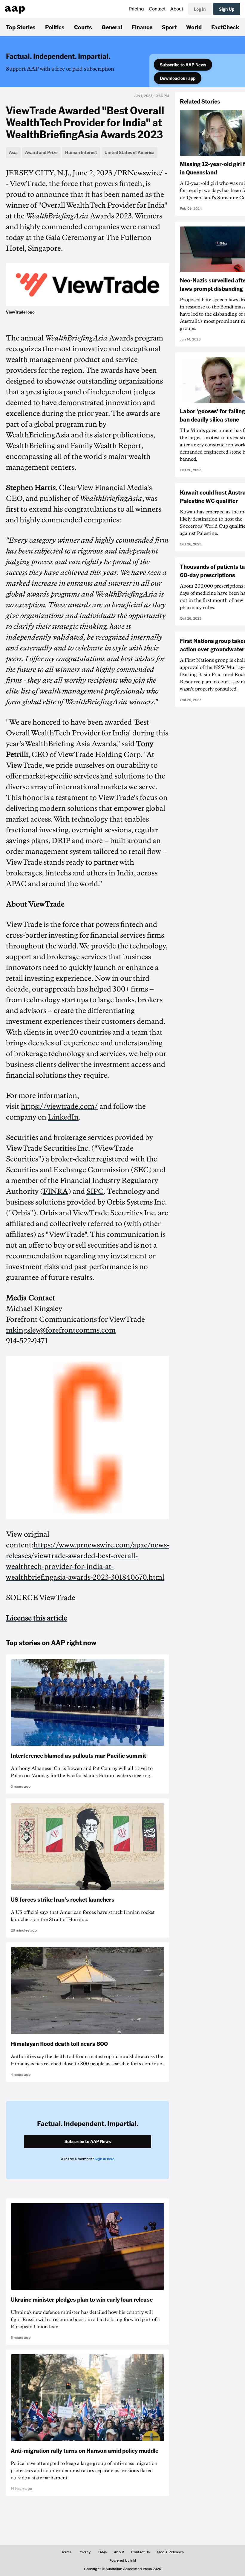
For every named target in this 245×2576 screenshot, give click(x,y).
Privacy (85, 2552)
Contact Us (140, 2552)
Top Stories (21, 27)
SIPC (95, 1191)
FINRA (56, 1191)
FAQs (102, 2552)
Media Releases (170, 2552)
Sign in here (105, 2159)
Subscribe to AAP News (183, 65)
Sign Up (227, 9)
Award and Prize (41, 152)
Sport (169, 27)
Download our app (178, 78)
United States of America (130, 152)
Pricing (137, 9)
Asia (13, 152)
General (112, 27)
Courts (83, 27)
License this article (37, 1618)
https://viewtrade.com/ (59, 1106)
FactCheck (225, 27)
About (177, 9)
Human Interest (81, 152)
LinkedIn (63, 1117)
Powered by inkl (123, 2560)
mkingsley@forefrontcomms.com (61, 1330)
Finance (142, 27)
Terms (66, 2552)
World (194, 27)
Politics (55, 27)
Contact (157, 9)
